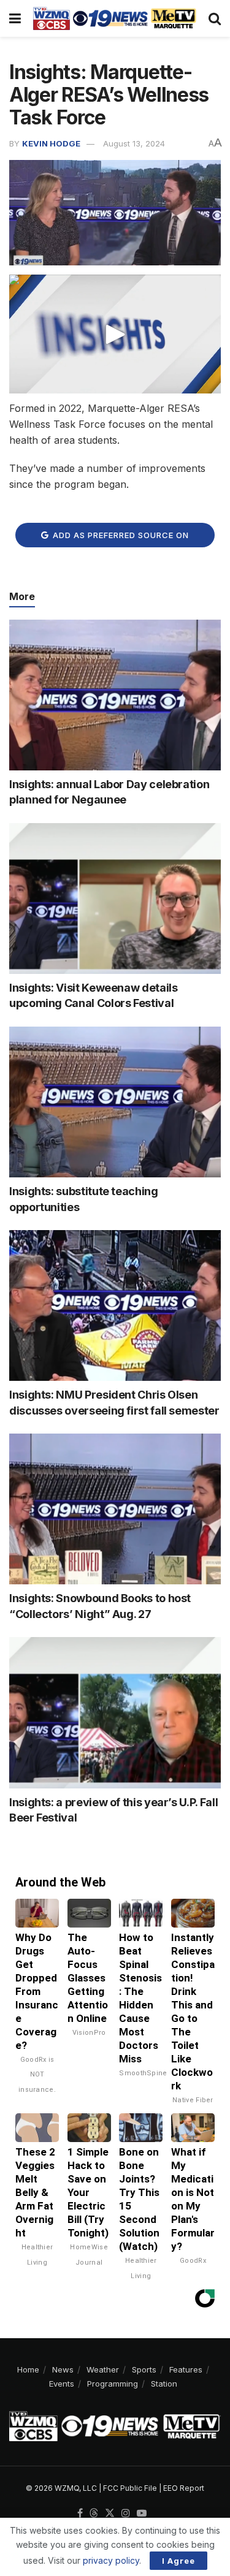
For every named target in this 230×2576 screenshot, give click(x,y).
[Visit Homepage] (115, 18)
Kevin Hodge (51, 143)
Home (28, 2369)
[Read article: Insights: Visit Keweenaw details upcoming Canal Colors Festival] (115, 899)
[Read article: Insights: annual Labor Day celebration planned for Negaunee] (115, 695)
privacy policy (111, 2560)
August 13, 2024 (134, 143)
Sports (144, 2369)
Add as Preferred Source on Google (120, 539)
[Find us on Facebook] (80, 2513)
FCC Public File (130, 2488)
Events (62, 2384)
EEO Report (184, 2488)
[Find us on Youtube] (142, 2513)
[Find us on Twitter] (110, 2513)
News (63, 2369)
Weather (103, 2369)
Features (186, 2369)
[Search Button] (215, 18)
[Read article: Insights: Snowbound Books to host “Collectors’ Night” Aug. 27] (115, 1509)
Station (164, 2384)
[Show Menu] (15, 18)
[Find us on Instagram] (126, 2513)
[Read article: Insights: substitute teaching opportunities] (115, 1102)
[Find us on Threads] (94, 2513)
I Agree (178, 2561)
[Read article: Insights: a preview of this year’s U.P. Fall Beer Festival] (115, 1713)
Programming (113, 2384)
